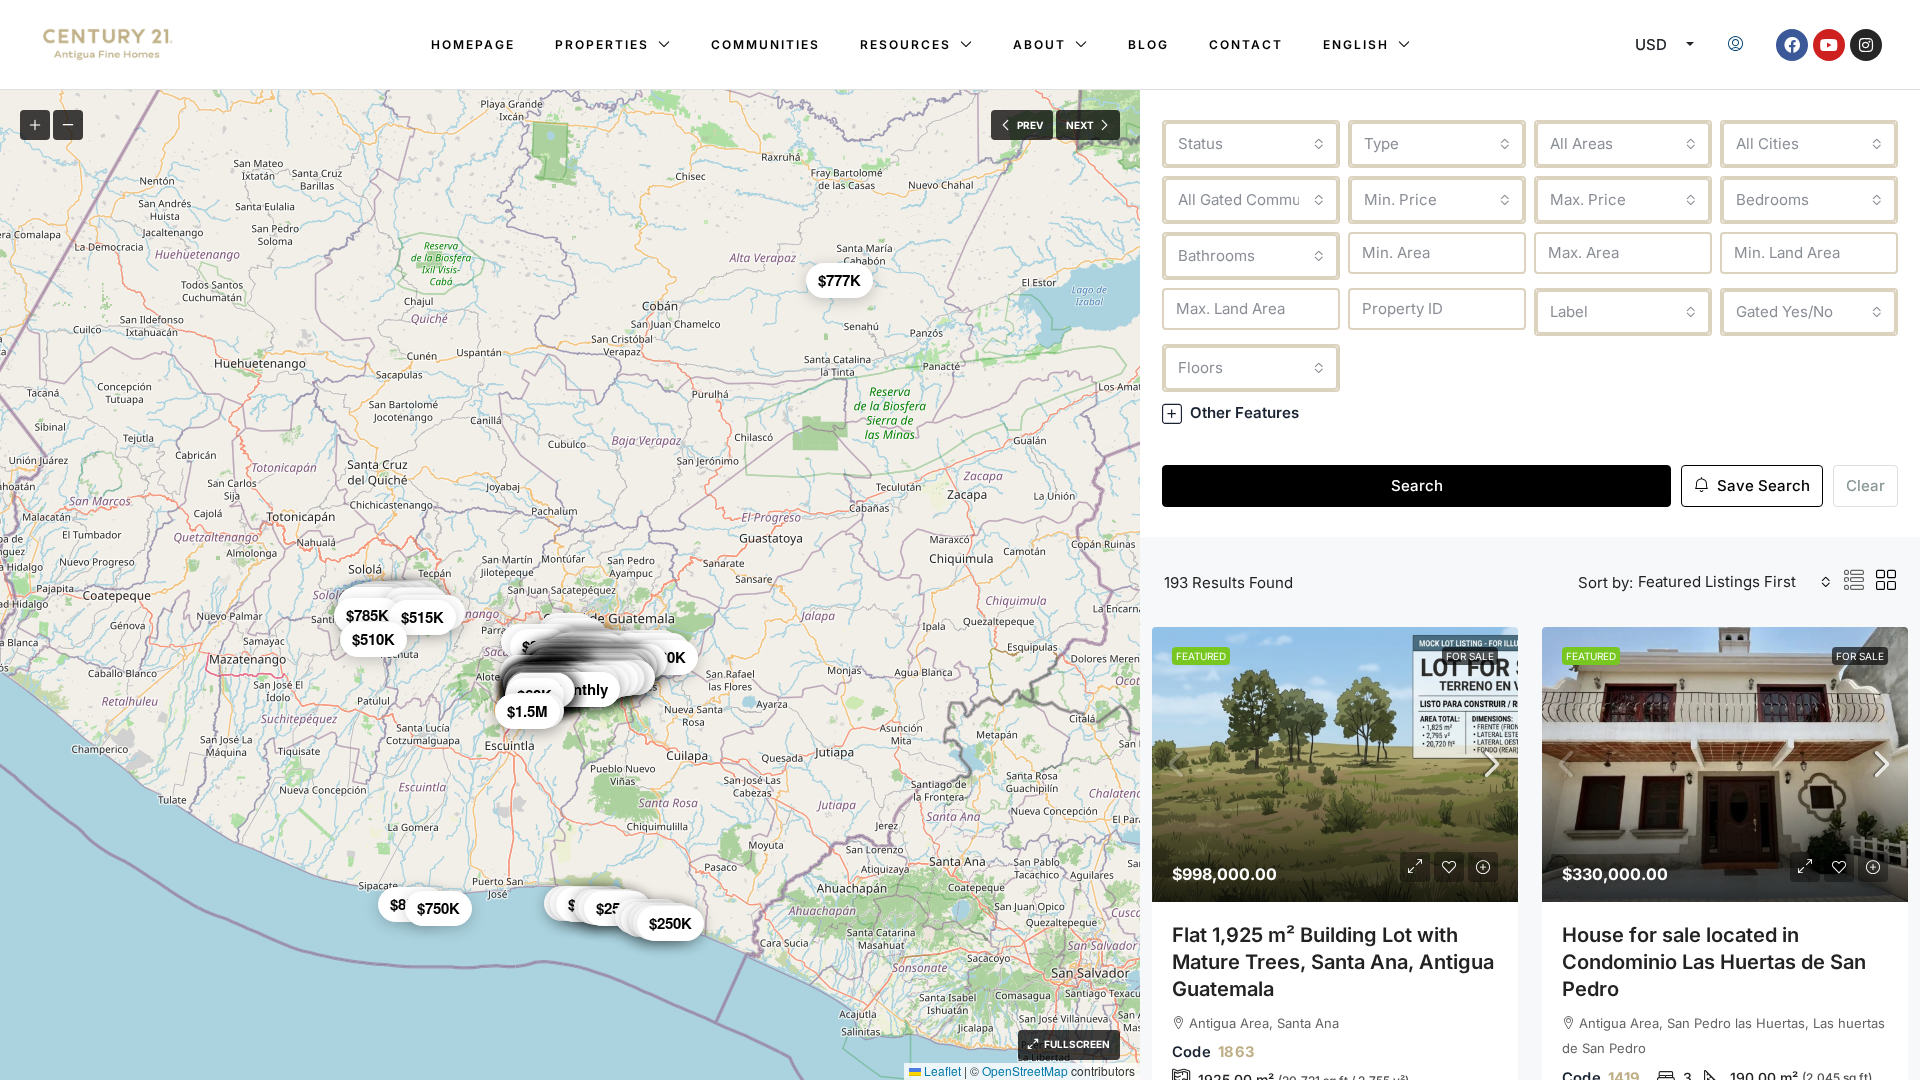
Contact (1246, 44)
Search (1417, 485)
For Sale (1470, 656)
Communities (765, 44)
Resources (905, 44)
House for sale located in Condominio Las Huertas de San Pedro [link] (1714, 962)
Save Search (1761, 485)
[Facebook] (1792, 45)
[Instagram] (1866, 45)
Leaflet (941, 1070)
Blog (1148, 44)
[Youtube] (1829, 45)
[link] (1335, 764)
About (1039, 44)
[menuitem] (1735, 45)
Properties (602, 44)
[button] (1530, 412)
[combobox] (1251, 144)
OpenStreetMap (1025, 1070)
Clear (1865, 485)
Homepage (473, 44)
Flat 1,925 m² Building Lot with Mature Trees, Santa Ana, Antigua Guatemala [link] (1333, 962)
